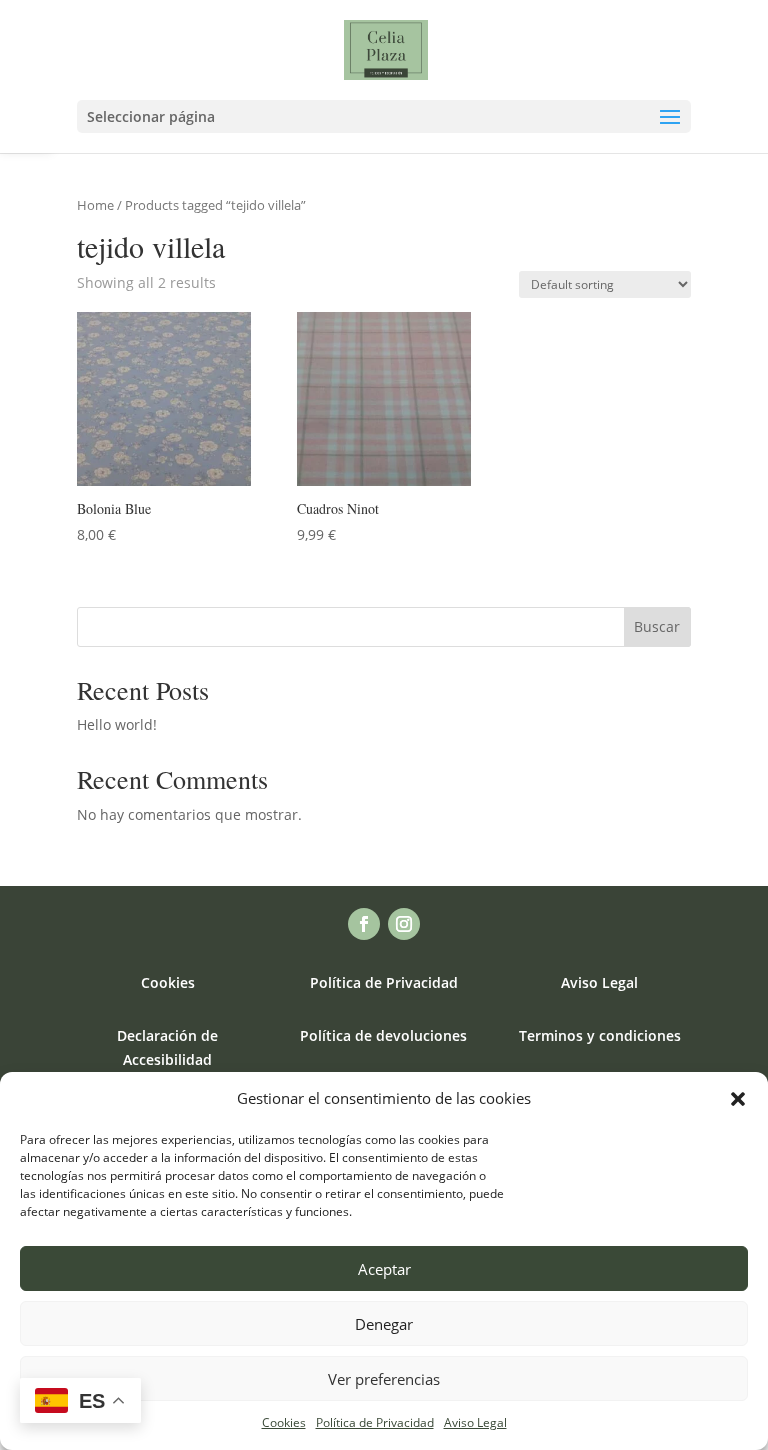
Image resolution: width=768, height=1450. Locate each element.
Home (95, 205)
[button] (738, 1099)
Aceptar (384, 1269)
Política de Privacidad (375, 1422)
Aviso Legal (475, 1422)
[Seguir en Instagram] (404, 924)
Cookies (284, 1422)
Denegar (384, 1324)
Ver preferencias (384, 1379)
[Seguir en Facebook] (364, 924)
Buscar (657, 626)
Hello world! (117, 724)
